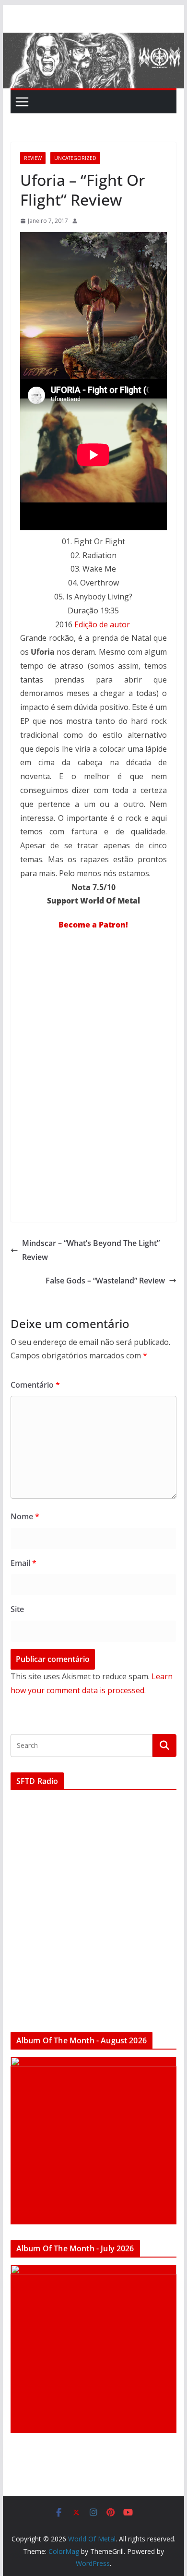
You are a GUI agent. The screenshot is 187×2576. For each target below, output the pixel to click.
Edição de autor (102, 624)
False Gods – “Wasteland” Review (105, 1281)
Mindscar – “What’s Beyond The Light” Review (91, 1250)
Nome (25, 1516)
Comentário (35, 1385)
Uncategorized (75, 158)
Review (33, 158)
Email (23, 1563)
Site (17, 1609)
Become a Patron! (93, 925)
